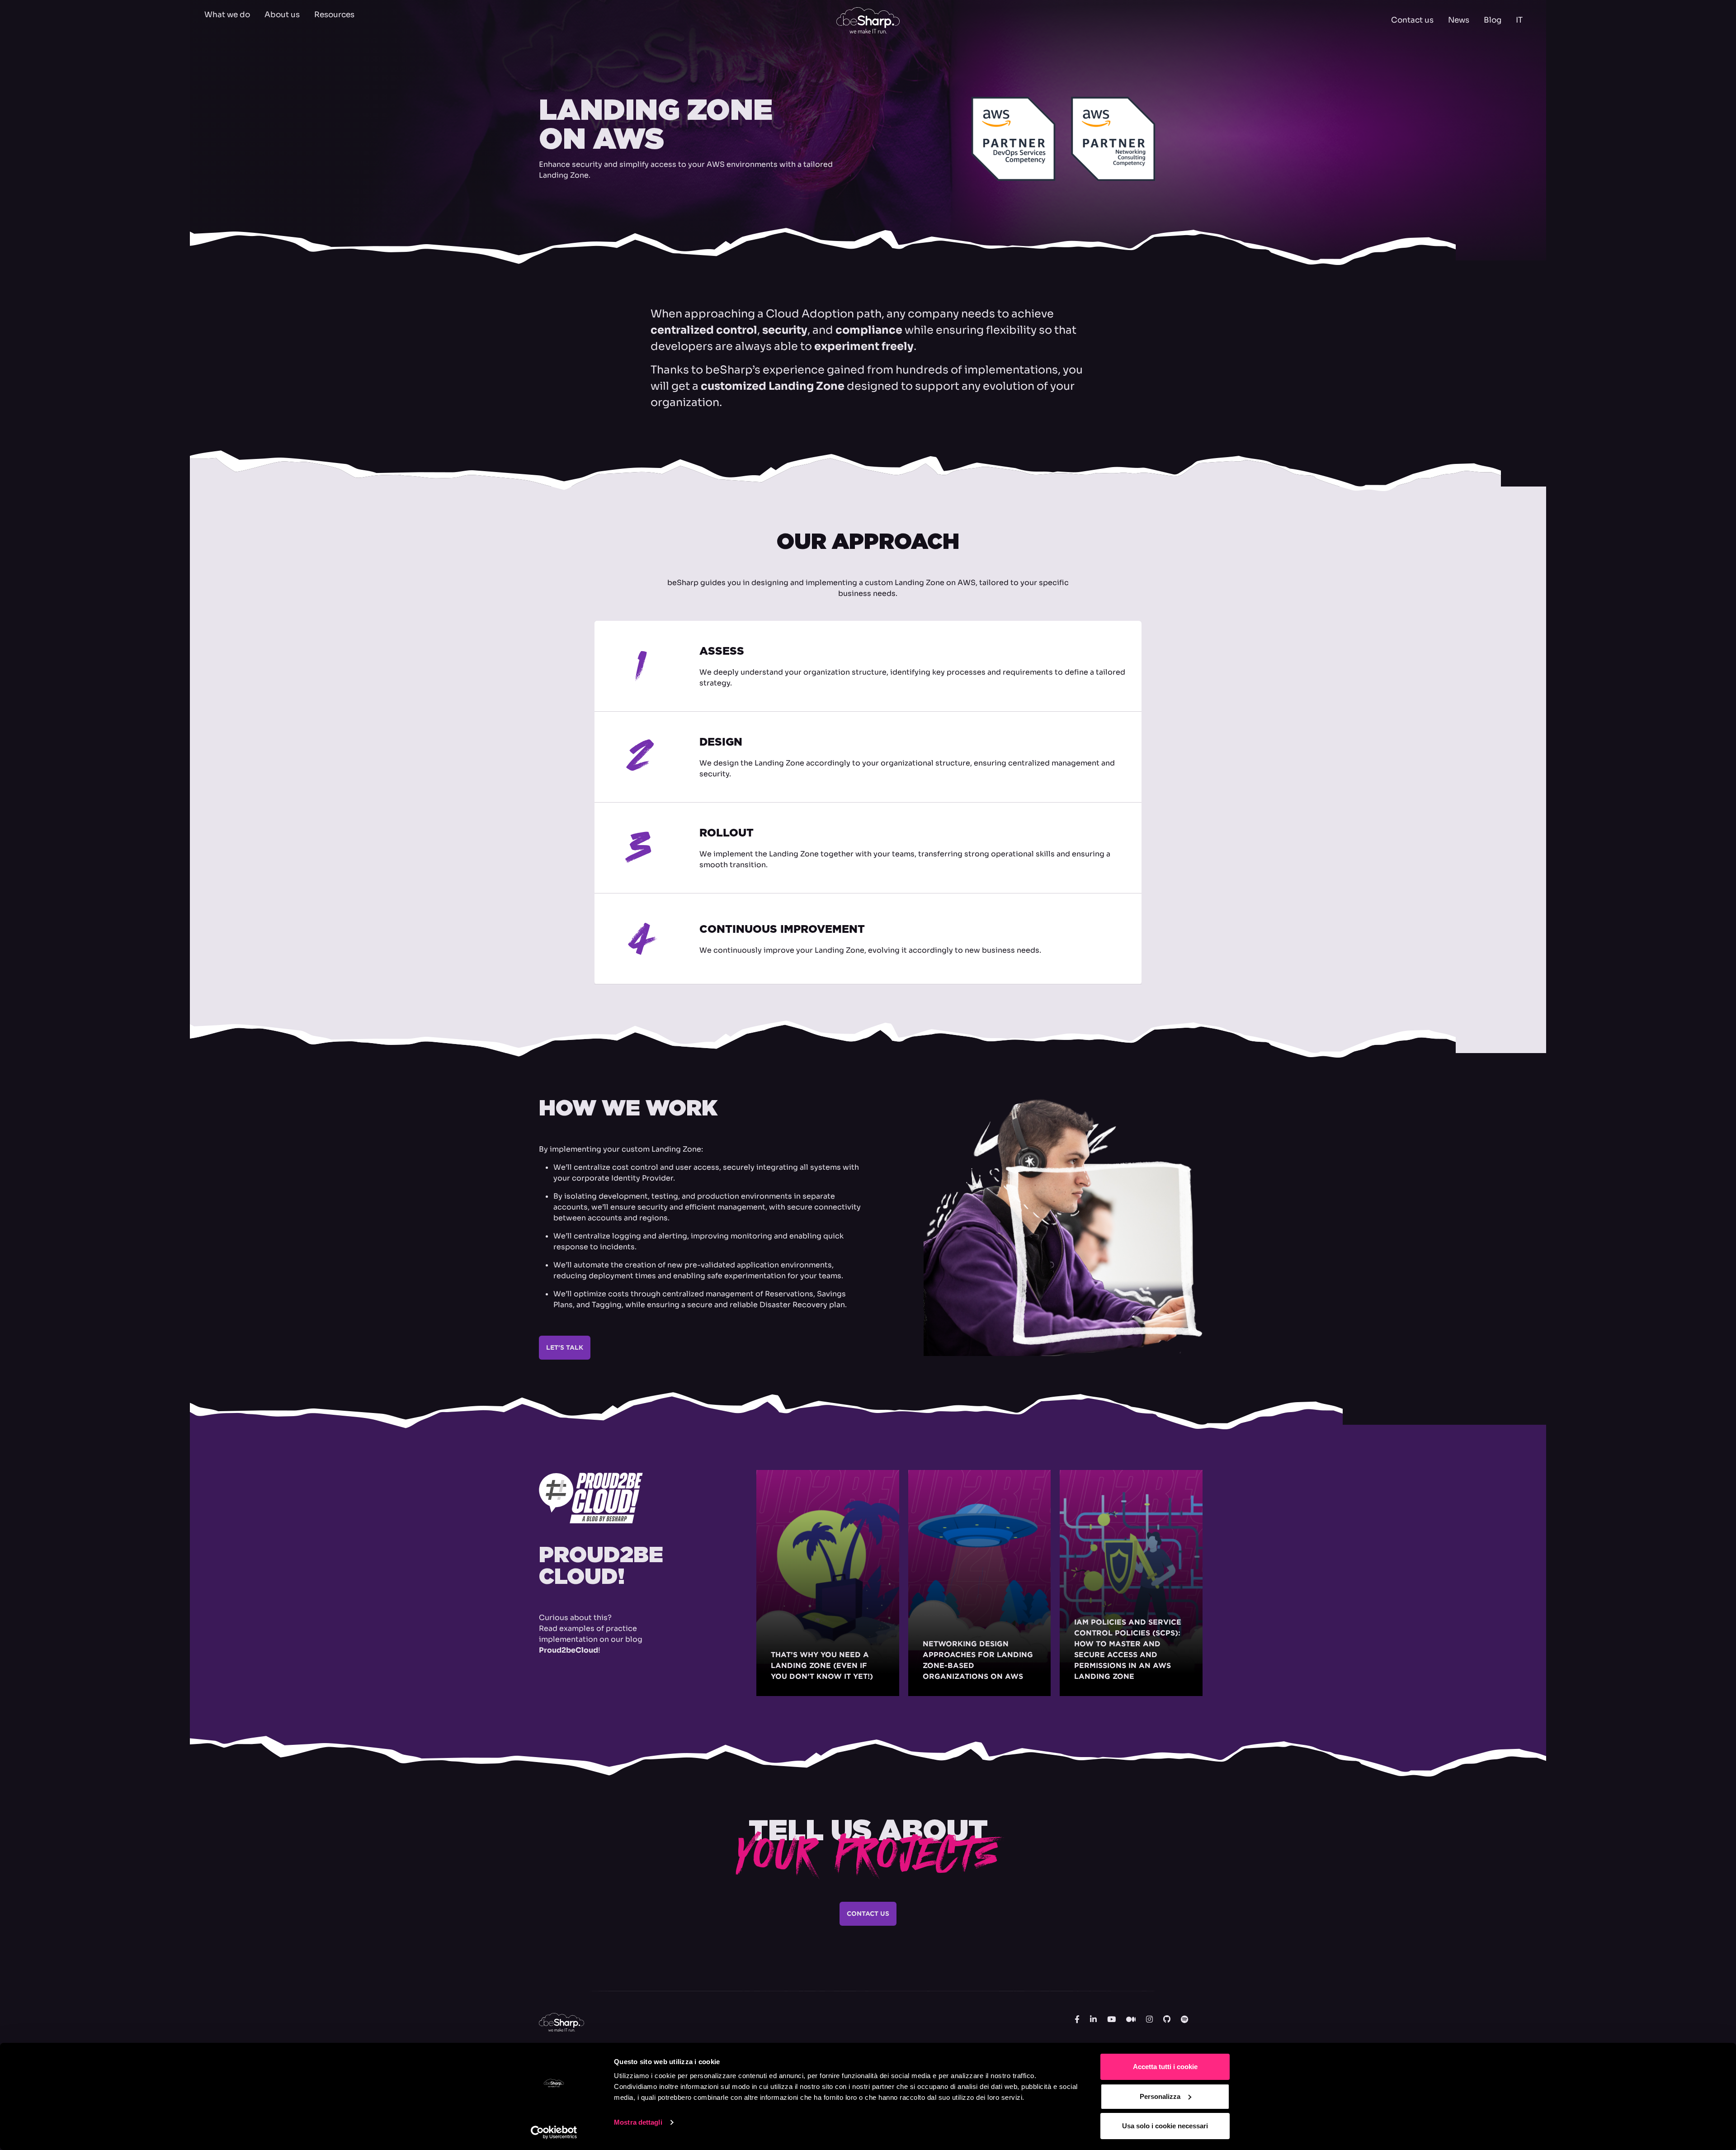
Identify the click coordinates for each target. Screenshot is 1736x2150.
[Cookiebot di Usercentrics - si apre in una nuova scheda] (554, 2132)
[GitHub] (1167, 2020)
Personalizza (1160, 2096)
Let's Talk (565, 1347)
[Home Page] (868, 20)
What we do (227, 15)
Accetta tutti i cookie (1165, 2067)
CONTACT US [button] (868, 1914)
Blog (1493, 20)
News (1459, 20)
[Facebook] (1077, 2020)
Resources (334, 15)
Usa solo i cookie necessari (1165, 2126)
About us (282, 15)
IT (1519, 20)
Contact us (1412, 20)
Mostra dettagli (638, 2122)
